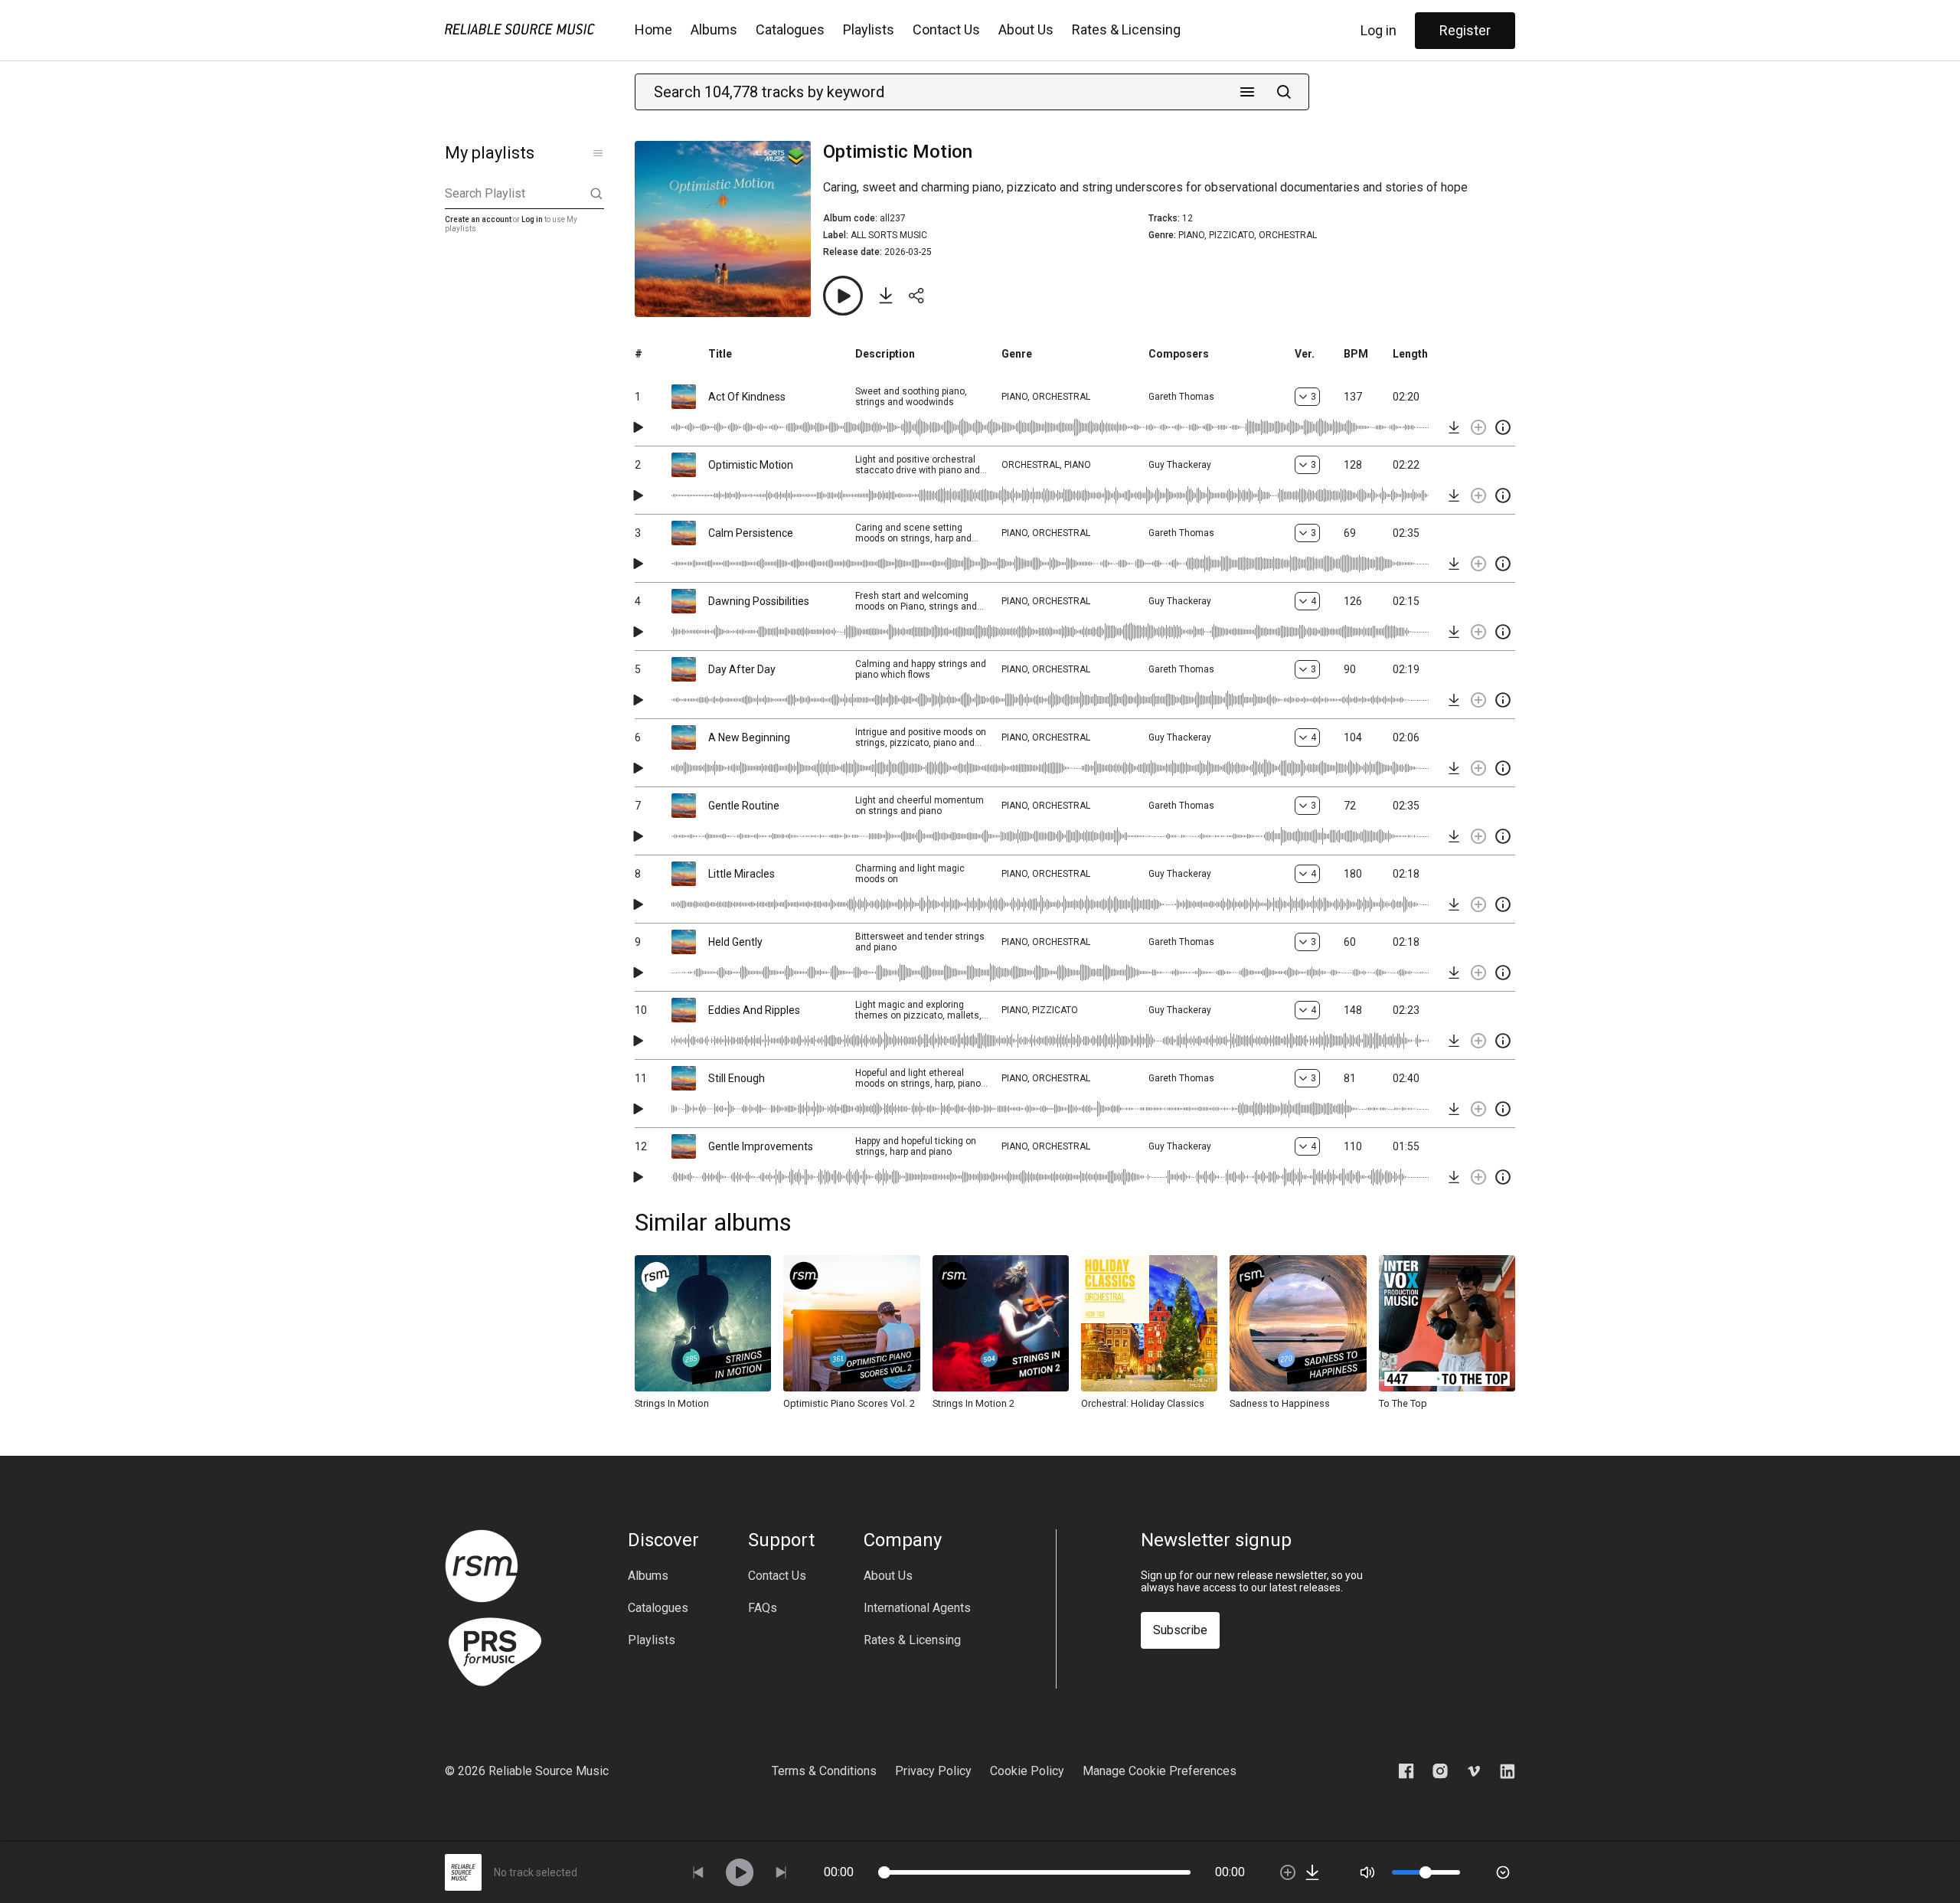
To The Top (1403, 1403)
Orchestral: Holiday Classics (1143, 1403)
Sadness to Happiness (1280, 1403)
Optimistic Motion (751, 465)
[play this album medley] (843, 296)
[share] (916, 296)
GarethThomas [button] (1181, 397)
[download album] (886, 296)
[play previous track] (698, 1872)
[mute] (1367, 1872)
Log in (1379, 30)
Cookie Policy (1027, 1771)
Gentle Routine (744, 806)
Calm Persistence (751, 533)
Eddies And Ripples (754, 1010)
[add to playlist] (1478, 427)
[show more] (598, 153)
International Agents (917, 1608)
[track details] (1503, 427)
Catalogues (790, 29)
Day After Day (742, 669)
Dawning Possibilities (759, 601)
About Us (1026, 29)
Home (653, 29)
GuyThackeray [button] (1180, 465)
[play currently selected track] (740, 1872)
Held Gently (735, 942)
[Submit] (1284, 92)
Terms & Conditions (824, 1771)
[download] (1454, 427)
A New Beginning (749, 737)
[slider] (884, 1872)
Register (1465, 30)
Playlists (869, 29)
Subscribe (1180, 1630)
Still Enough (737, 1078)
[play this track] (638, 427)
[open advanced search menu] (1247, 92)
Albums (714, 29)
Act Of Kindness (747, 397)
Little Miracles (742, 874)
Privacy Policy (933, 1771)
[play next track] (781, 1872)
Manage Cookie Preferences (1160, 1771)
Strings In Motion (672, 1403)
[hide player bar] (1503, 1872)
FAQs (763, 1608)
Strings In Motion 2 (973, 1403)
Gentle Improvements (761, 1146)
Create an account (478, 219)
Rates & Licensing (1126, 29)
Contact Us (946, 29)
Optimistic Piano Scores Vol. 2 (849, 1403)
